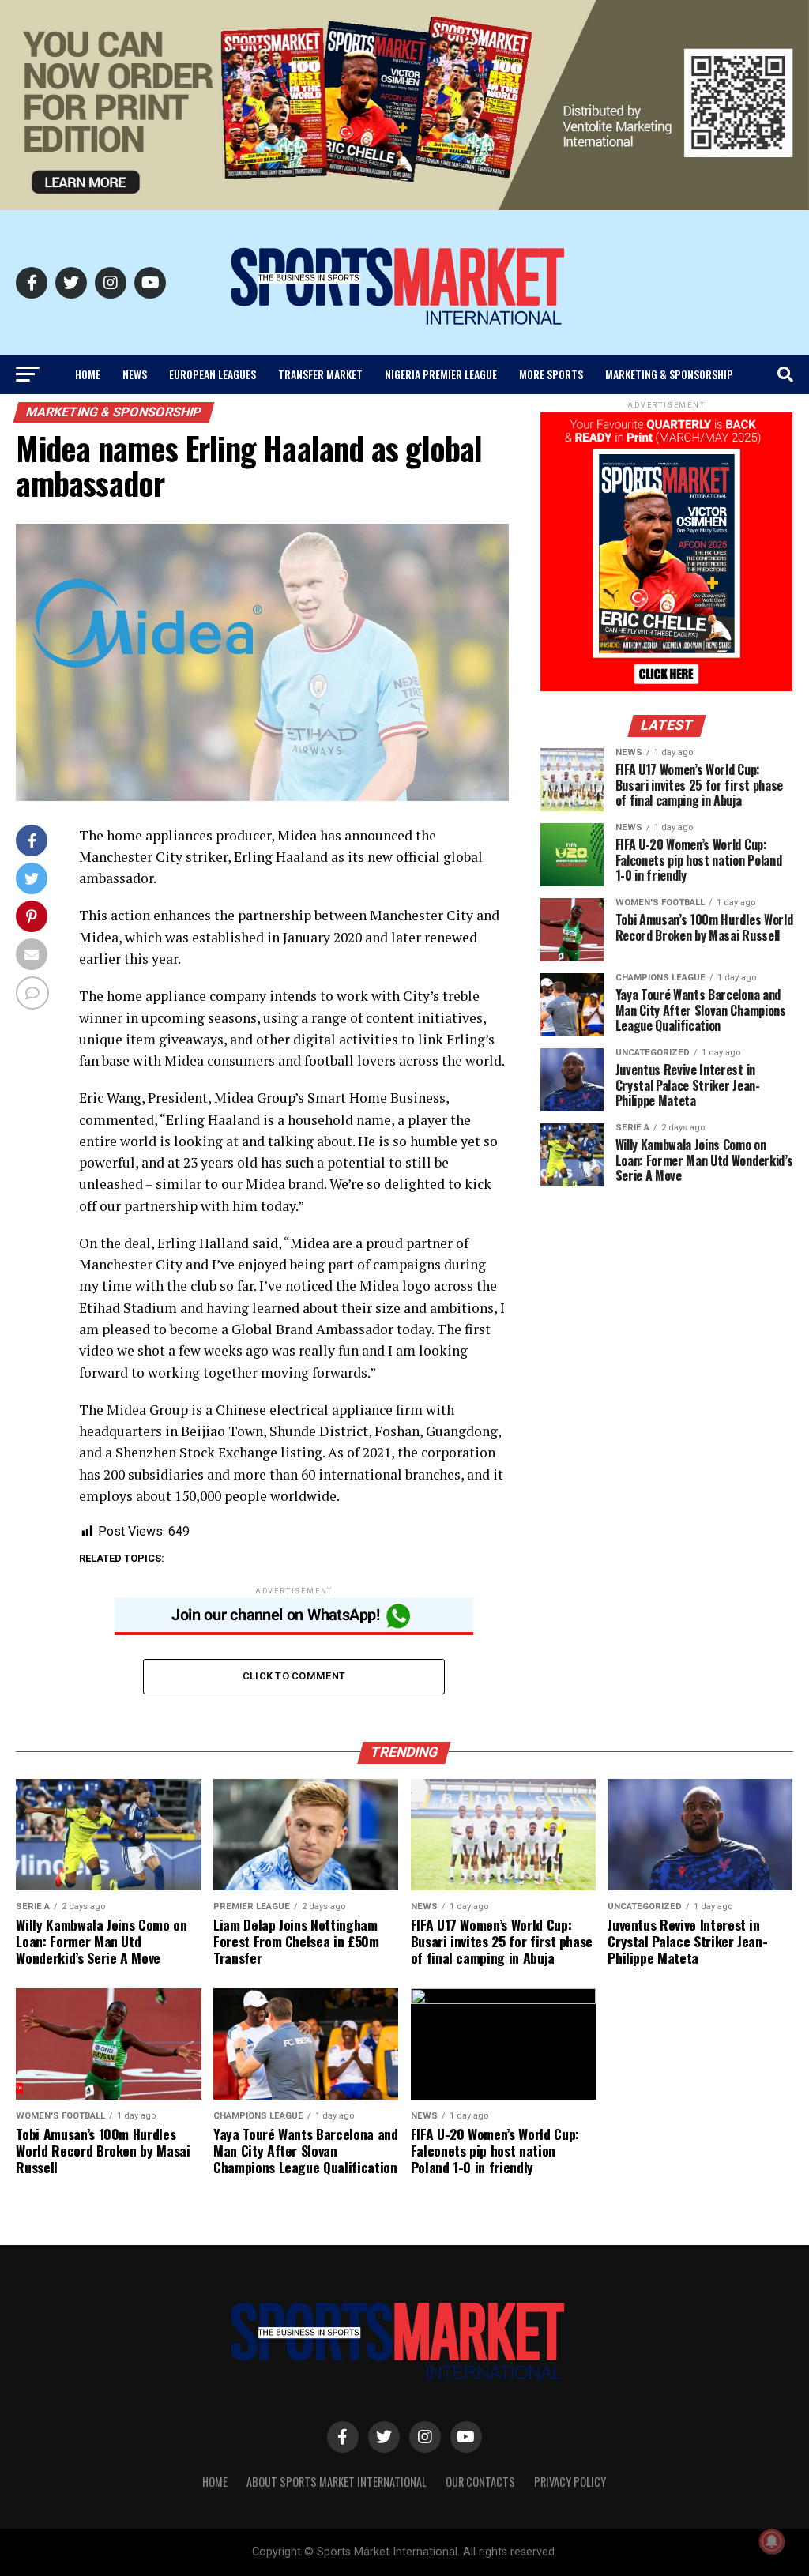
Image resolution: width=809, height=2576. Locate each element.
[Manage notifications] (772, 2541)
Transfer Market (320, 374)
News (135, 374)
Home (88, 374)
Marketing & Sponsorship (669, 374)
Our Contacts (480, 2482)
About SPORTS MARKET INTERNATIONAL (337, 2482)
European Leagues (213, 374)
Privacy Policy (570, 2482)
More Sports (551, 374)
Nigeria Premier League (441, 374)
